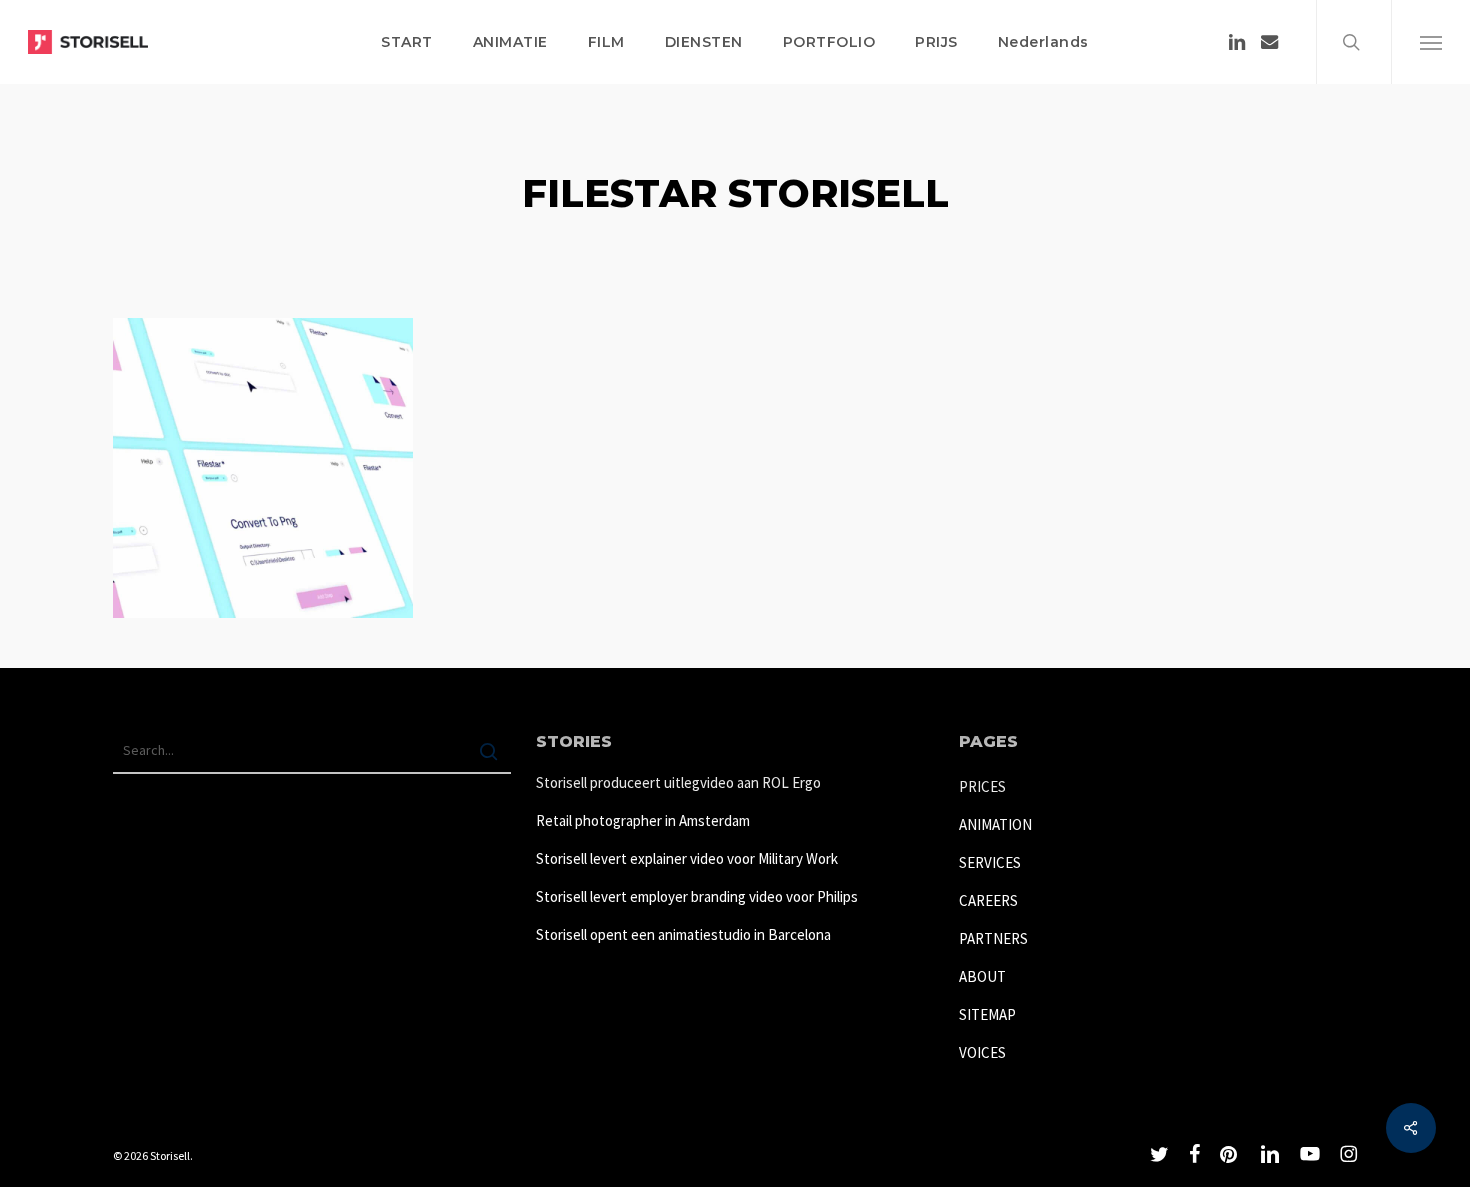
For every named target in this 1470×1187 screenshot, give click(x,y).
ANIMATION (995, 824)
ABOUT (982, 976)
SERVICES (990, 862)
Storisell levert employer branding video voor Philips (697, 896)
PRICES (982, 786)
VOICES (982, 1052)
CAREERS (988, 900)
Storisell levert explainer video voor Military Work (687, 858)
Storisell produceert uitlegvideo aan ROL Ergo (678, 782)
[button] (1430, 42)
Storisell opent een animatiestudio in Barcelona (683, 934)
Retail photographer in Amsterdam (643, 820)
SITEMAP (987, 1014)
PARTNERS (993, 938)
